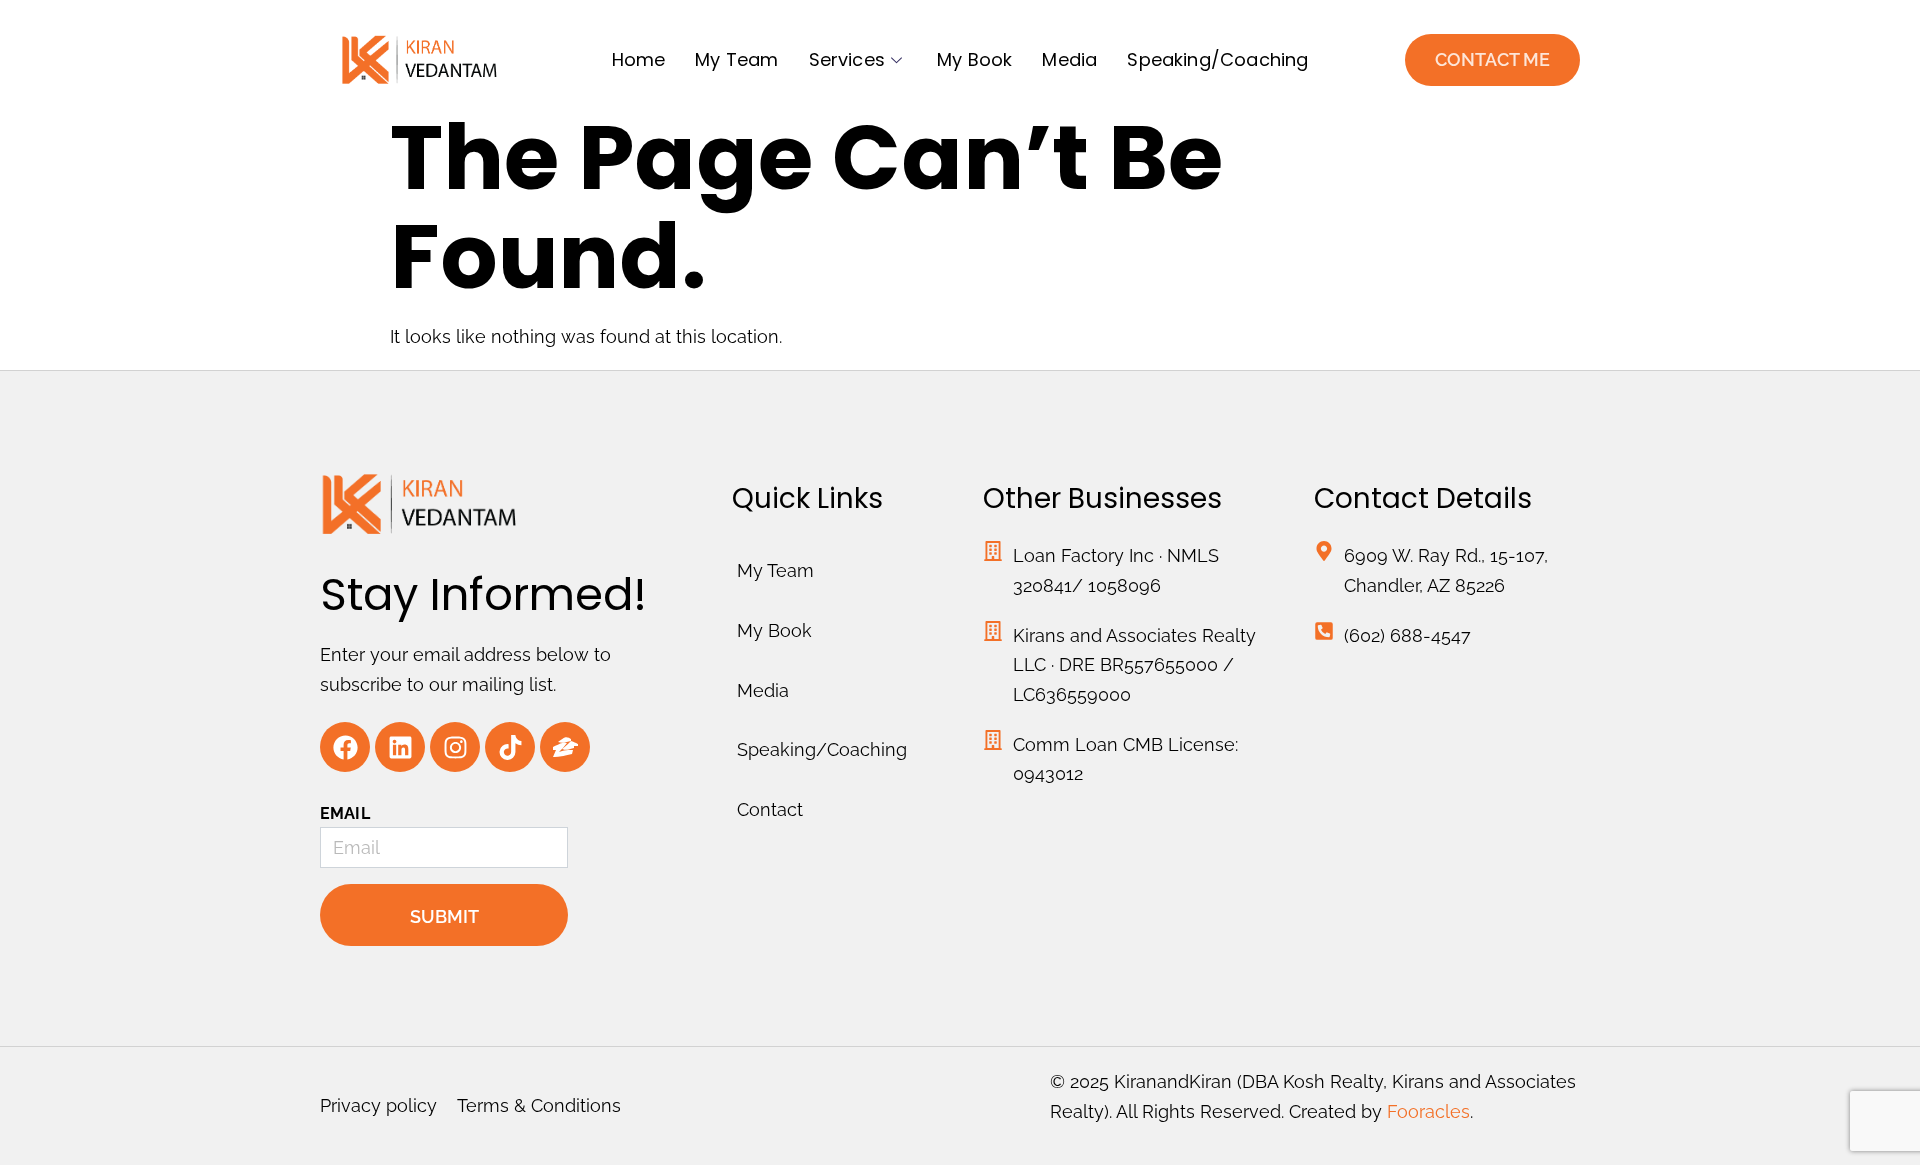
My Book (974, 59)
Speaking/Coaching (1217, 59)
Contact (770, 809)
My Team (736, 59)
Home (639, 59)
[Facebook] (345, 747)
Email (345, 813)
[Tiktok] (510, 747)
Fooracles (1428, 1111)
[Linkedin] (400, 747)
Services (847, 59)
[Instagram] (455, 747)
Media (1069, 59)
